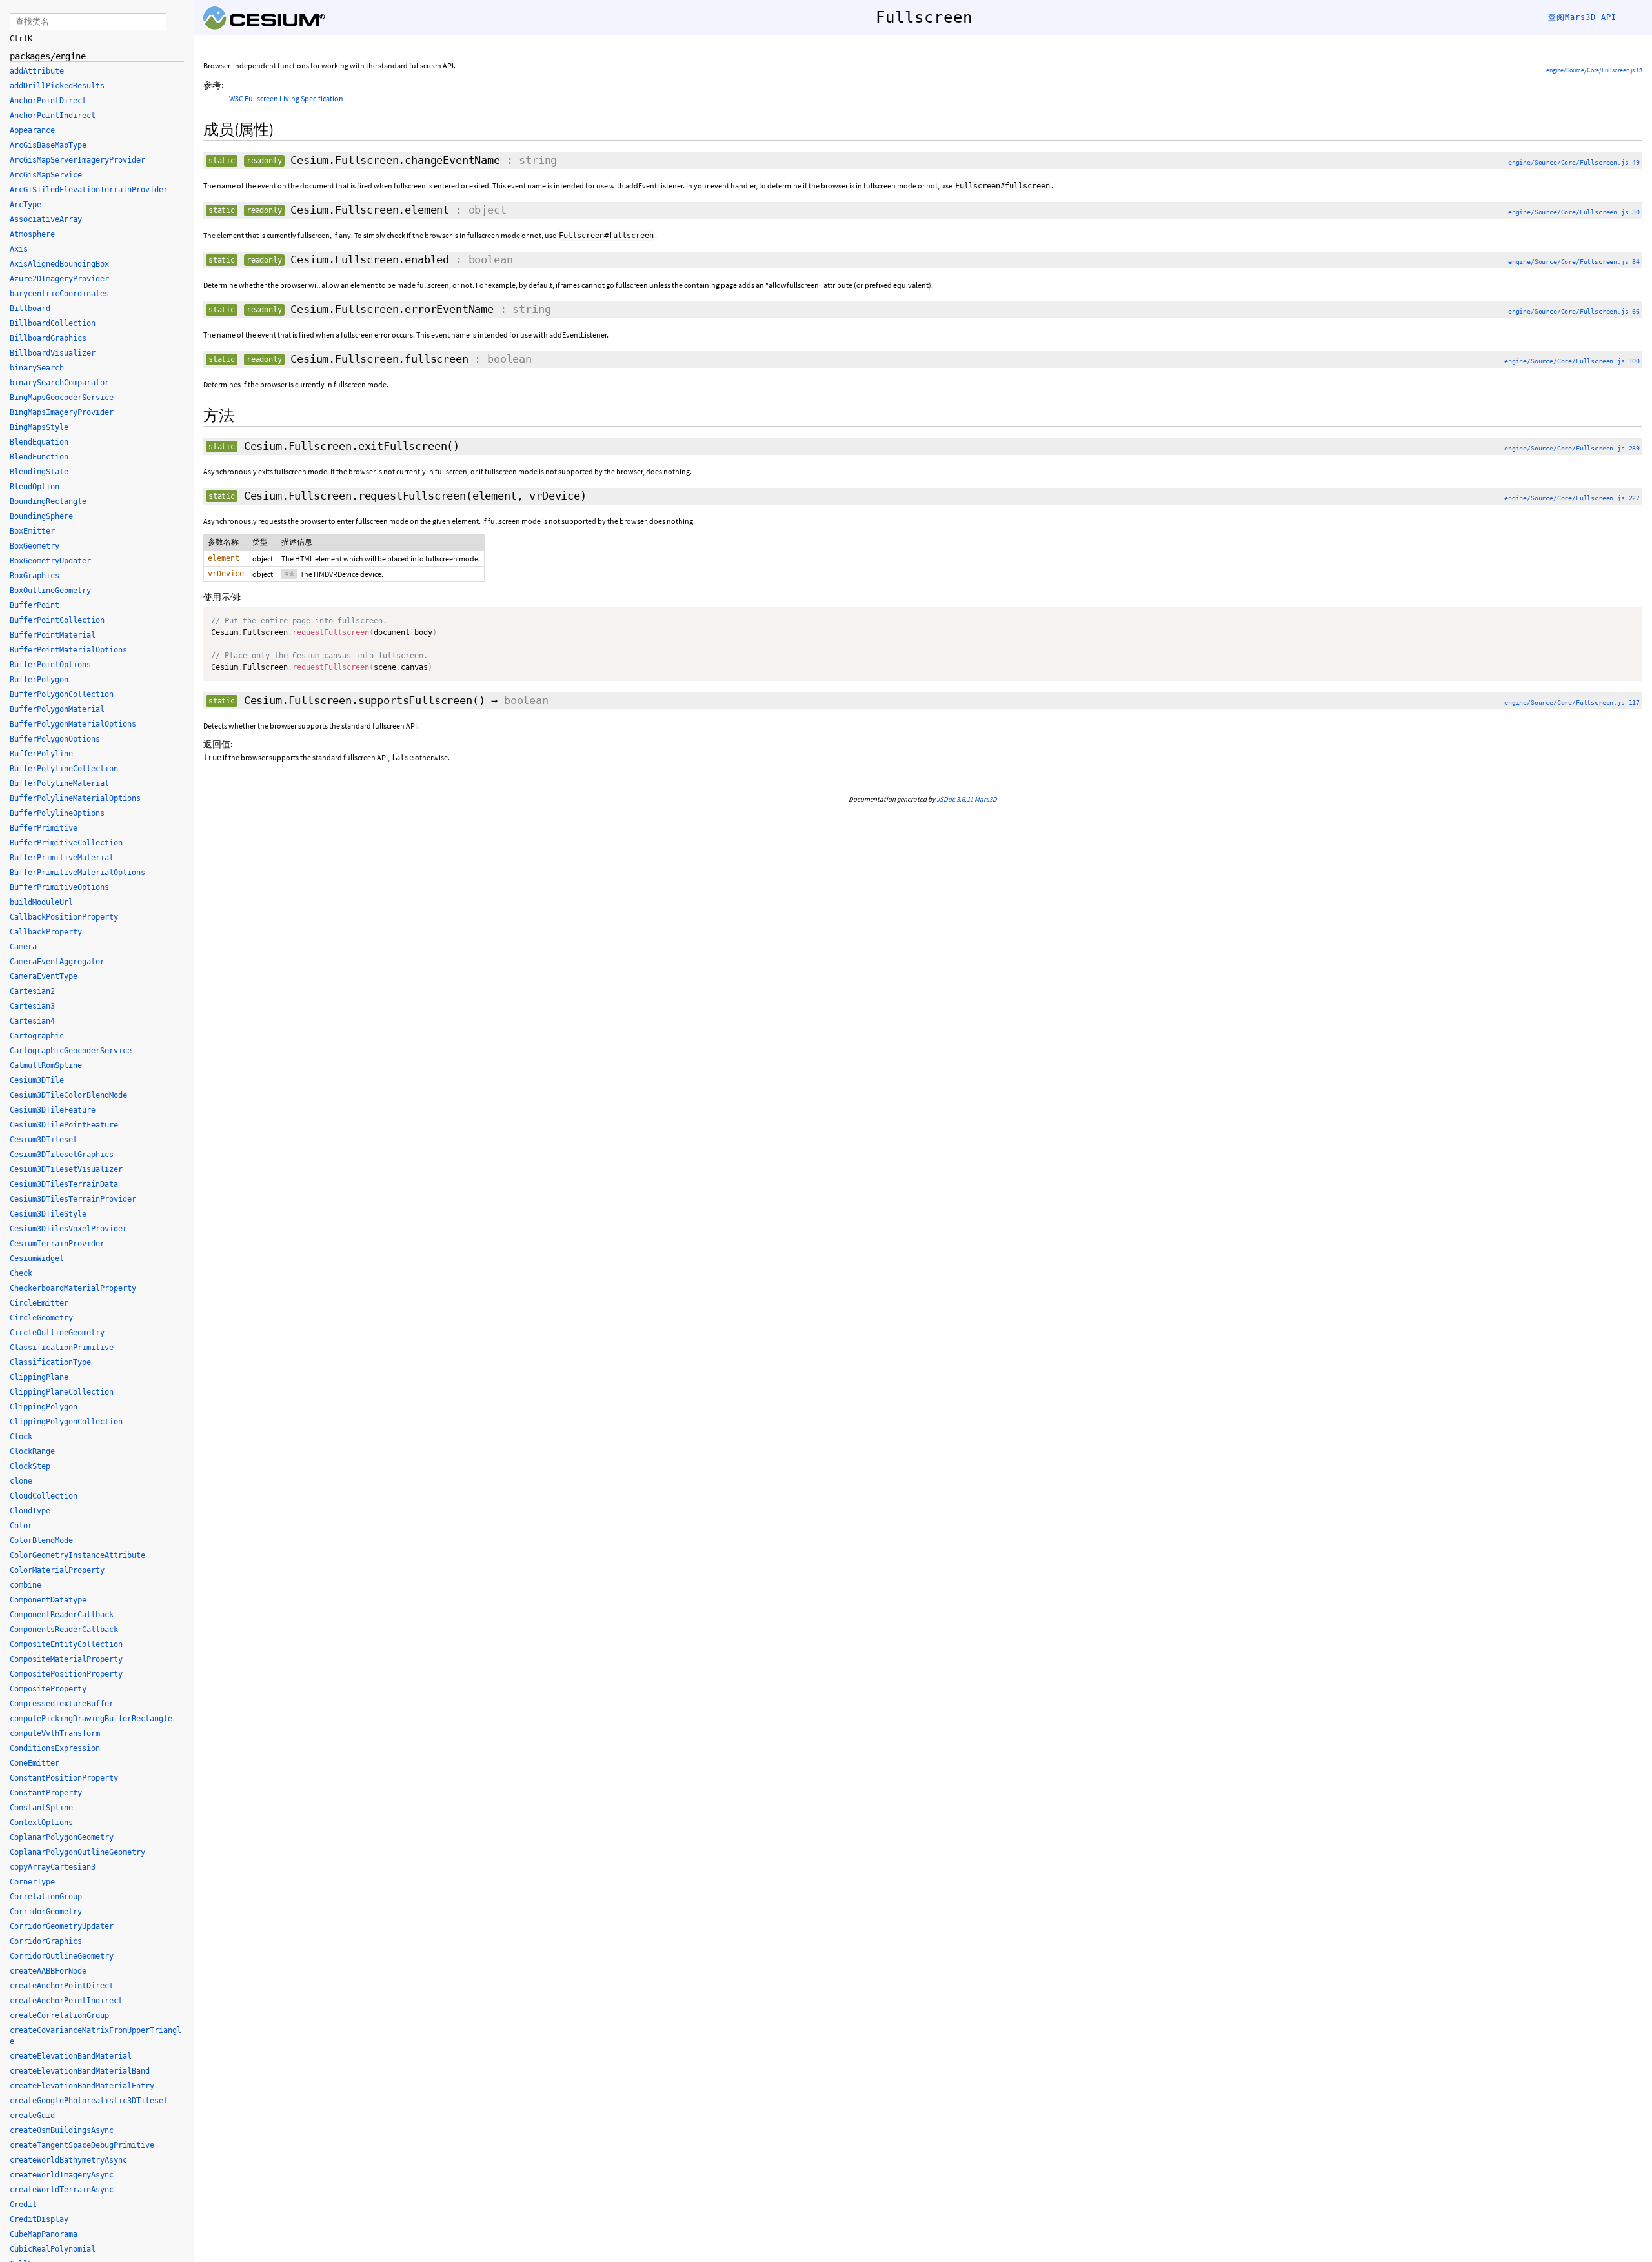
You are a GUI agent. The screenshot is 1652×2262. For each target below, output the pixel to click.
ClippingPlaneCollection (62, 1392)
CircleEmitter (39, 1303)
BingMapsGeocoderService (62, 398)
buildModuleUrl (41, 902)
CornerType (32, 1882)
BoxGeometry (35, 546)
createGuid (32, 2116)
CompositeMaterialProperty (66, 1659)
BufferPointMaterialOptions (68, 650)
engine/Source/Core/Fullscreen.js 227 (1572, 498)
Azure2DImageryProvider (59, 279)
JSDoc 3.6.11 (955, 799)
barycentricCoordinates (59, 294)
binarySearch (37, 368)
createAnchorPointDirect (62, 1986)
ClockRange (32, 1451)
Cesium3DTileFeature (53, 1110)
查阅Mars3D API (1582, 17)
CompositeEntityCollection (66, 1644)
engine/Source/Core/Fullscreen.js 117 (1572, 702)
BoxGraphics (35, 576)
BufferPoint (35, 605)
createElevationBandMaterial (71, 2056)
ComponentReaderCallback (62, 1615)
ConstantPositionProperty (64, 1778)
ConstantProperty (46, 1793)
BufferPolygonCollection (62, 694)
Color (21, 1526)
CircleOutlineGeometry (57, 1333)
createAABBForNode (48, 1971)
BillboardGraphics (48, 338)
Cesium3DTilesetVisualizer (66, 1169)
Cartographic (37, 1036)
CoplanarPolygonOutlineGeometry (77, 1852)
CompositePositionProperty (66, 1674)
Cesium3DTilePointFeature (64, 1125)
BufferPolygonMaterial (57, 709)
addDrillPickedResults (57, 86)
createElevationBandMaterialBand (80, 2071)
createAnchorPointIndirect (66, 2001)
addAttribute (37, 71)
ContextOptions (41, 1823)
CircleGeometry (41, 1318)
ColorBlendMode (41, 1540)
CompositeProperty (48, 1689)
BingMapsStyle (39, 427)
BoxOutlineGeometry (50, 591)
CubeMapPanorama (44, 2234)
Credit (23, 2205)
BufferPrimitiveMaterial (62, 858)
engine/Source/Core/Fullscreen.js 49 (1574, 162)
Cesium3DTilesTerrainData (64, 1184)
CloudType (30, 1511)
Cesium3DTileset (44, 1140)
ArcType (25, 205)
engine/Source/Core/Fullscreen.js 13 (1594, 70)
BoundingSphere (41, 516)
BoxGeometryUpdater (50, 561)
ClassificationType (50, 1362)
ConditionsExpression (55, 1748)
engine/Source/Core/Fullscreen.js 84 (1574, 262)
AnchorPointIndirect (53, 116)
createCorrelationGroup (59, 2015)
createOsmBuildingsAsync (62, 2130)
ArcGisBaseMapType (48, 145)
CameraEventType (44, 976)
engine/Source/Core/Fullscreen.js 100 (1572, 361)
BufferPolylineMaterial (59, 783)
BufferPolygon (39, 680)
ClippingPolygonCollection (66, 1422)
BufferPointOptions (50, 665)
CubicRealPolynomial (53, 2249)
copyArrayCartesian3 (53, 1867)
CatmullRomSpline (46, 1065)
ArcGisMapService (46, 175)
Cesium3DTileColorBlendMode (68, 1095)
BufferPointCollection (57, 620)
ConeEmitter (35, 1763)
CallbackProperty (46, 932)
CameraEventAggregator (57, 962)
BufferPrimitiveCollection (66, 843)
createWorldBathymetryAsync (68, 2160)
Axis (19, 249)
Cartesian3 (32, 1006)
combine (25, 1585)
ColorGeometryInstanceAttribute (77, 1555)
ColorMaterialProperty (57, 1570)
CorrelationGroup (46, 1897)
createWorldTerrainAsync (62, 2190)
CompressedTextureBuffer (62, 1704)
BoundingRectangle (48, 501)
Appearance (32, 130)
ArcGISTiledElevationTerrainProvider (89, 190)
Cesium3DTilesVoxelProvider (68, 1229)
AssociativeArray (46, 219)
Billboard (30, 308)
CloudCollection (44, 1496)
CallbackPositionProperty (64, 917)
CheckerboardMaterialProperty (73, 1288)
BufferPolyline (41, 754)
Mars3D (986, 799)
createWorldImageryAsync (62, 2175)
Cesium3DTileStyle (48, 1214)
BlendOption (35, 487)
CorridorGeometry (46, 1912)
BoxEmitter (32, 531)
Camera (23, 947)
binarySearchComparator (59, 383)
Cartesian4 (32, 1021)
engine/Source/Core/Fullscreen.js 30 (1574, 212)
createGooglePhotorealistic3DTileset (89, 2101)
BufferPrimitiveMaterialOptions (77, 873)
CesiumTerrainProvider (57, 1244)
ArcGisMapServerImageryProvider (77, 160)
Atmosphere (32, 234)
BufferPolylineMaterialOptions (75, 798)
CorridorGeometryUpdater (62, 1926)
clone (21, 1481)
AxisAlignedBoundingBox (59, 264)
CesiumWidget (37, 1258)
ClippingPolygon (44, 1407)
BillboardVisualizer (53, 353)
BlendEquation (39, 442)
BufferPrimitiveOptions (59, 887)
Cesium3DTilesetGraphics (62, 1155)
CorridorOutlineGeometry (62, 1956)
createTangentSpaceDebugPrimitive (82, 2145)
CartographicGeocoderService (71, 1051)
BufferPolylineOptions (57, 813)
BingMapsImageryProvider (62, 412)
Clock (21, 1437)
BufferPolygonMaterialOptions (73, 724)
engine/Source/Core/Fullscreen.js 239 (1572, 448)
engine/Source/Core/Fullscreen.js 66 (1574, 311)
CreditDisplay (39, 2219)
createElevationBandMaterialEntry (82, 2086)
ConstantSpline (41, 1808)
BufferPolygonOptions (55, 739)
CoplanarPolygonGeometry (62, 1837)
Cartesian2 (32, 991)
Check (21, 1273)
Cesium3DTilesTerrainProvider (73, 1199)
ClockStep (30, 1466)
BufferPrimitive (44, 828)
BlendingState (39, 472)
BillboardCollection (53, 323)
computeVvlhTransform (55, 1733)
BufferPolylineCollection (64, 769)
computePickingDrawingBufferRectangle (91, 1719)
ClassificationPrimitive (62, 1348)
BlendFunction (39, 457)
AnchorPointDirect (48, 101)
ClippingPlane (39, 1377)
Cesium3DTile (37, 1080)
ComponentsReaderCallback (64, 1630)
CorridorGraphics (46, 1941)
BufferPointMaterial (53, 635)
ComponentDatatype (48, 1600)
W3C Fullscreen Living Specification (286, 98)
